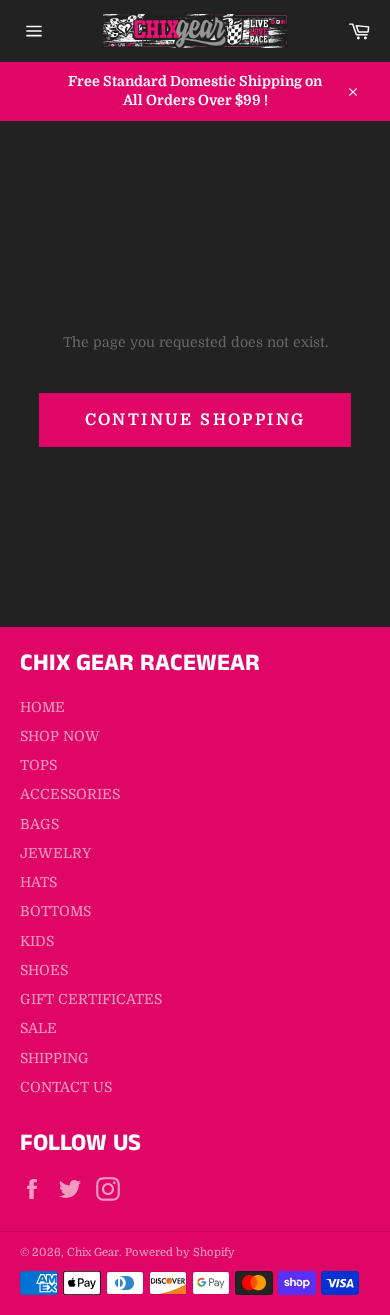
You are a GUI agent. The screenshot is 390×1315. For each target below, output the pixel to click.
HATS (38, 882)
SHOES (44, 970)
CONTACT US (66, 1087)
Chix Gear (93, 1252)
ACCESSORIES (70, 794)
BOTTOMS (55, 911)
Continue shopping (195, 420)
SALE (38, 1028)
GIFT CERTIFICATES (91, 999)
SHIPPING (54, 1058)
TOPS (38, 765)
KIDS (37, 941)
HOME (42, 707)
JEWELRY (55, 853)
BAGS (39, 824)
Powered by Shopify (180, 1252)
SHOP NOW (60, 736)
